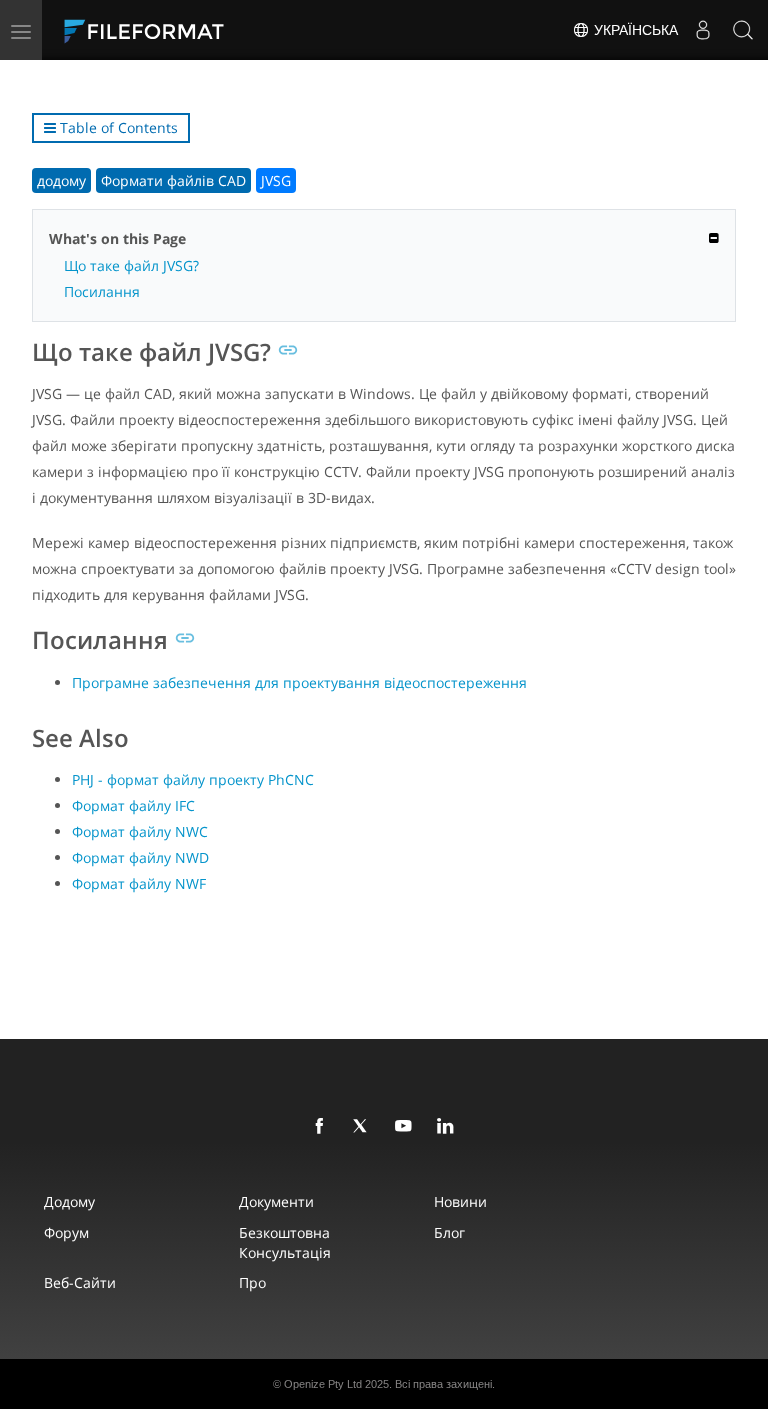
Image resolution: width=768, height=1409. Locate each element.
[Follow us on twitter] (365, 1127)
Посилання (102, 291)
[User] (703, 30)
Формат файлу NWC (140, 831)
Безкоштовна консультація (285, 1242)
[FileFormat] (192, 30)
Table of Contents (117, 127)
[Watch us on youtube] (407, 1127)
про (252, 1282)
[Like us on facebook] (323, 1127)
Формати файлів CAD (173, 180)
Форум (66, 1232)
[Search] (743, 30)
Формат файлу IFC (133, 805)
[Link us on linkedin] (449, 1127)
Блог (449, 1232)
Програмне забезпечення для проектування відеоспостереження (299, 682)
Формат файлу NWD (140, 857)
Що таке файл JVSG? (131, 265)
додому (61, 180)
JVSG (276, 180)
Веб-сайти (80, 1282)
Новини (460, 1201)
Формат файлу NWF (139, 883)
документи (276, 1201)
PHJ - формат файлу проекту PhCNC (193, 779)
